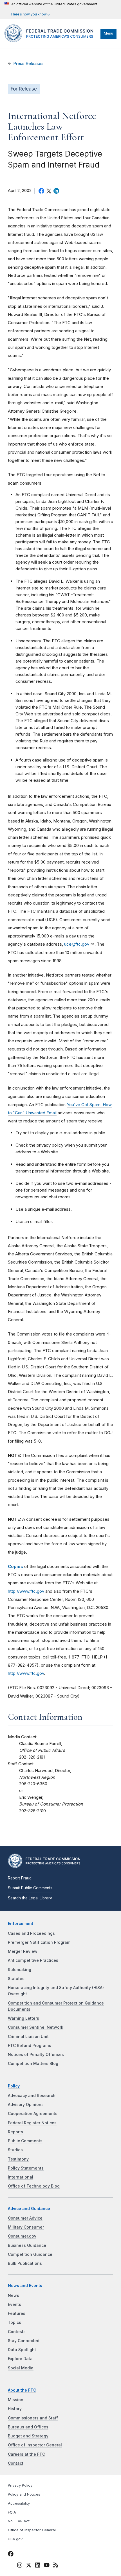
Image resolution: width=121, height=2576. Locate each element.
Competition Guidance (30, 2254)
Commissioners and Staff (33, 2418)
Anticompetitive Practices (33, 1960)
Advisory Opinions (26, 2105)
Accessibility (19, 2503)
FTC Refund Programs (30, 2046)
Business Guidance (27, 2245)
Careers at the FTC (26, 2454)
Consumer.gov (22, 2236)
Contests (17, 2332)
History (15, 2409)
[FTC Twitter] (29, 2565)
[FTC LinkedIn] (38, 2566)
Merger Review (23, 1951)
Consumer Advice (25, 2218)
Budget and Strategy (28, 2436)
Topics (14, 2322)
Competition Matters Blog (33, 2064)
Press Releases (28, 64)
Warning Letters (23, 2018)
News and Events (25, 2286)
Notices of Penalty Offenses (36, 2055)
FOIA (12, 2512)
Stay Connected (24, 2341)
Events (14, 2304)
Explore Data (20, 2359)
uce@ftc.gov (77, 944)
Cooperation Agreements (33, 2114)
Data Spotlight (22, 2350)
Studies (15, 2150)
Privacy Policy (20, 2485)
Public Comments (25, 2141)
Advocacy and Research (32, 2096)
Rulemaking (20, 1970)
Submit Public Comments (30, 1888)
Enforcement (21, 1924)
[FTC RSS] (56, 2566)
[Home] (51, 41)
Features (17, 2313)
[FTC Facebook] (11, 2555)
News (14, 2295)
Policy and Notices (24, 2494)
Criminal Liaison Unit (28, 2037)
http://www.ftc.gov (26, 1591)
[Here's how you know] (51, 9)
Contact (16, 2463)
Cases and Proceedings (31, 1933)
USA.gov (15, 2539)
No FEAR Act (19, 2521)
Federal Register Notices (32, 2123)
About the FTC (22, 2390)
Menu (108, 33)
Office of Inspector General (35, 2445)
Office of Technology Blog (34, 2186)
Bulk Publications (25, 2263)
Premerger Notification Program (39, 1942)
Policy (14, 2086)
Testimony (18, 2159)
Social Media (21, 2368)
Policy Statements (26, 2168)
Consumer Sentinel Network (36, 2027)
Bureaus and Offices (28, 2427)
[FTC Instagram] (20, 2566)
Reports (15, 2132)
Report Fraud (20, 1878)
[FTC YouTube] (47, 2566)
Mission (16, 2400)
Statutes (16, 1979)
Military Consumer (26, 2227)
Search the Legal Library (30, 1898)
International (21, 2177)
